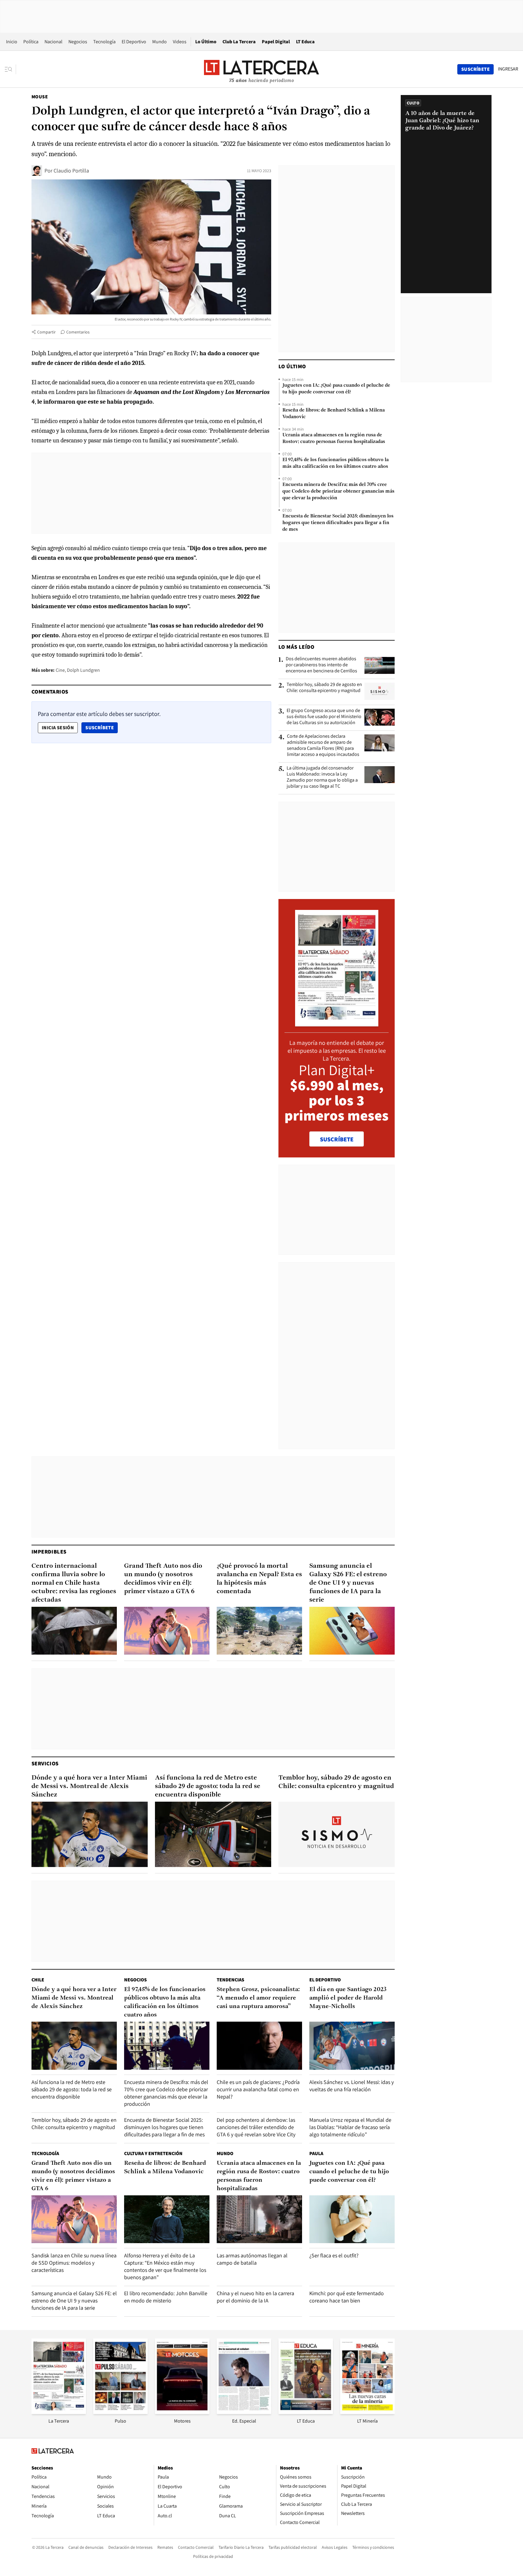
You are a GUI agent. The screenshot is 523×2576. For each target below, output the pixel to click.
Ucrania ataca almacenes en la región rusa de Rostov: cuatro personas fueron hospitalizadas (334, 438)
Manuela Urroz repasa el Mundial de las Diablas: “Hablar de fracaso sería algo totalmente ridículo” (350, 2127)
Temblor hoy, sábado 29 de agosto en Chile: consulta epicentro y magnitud (324, 687)
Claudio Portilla (71, 171)
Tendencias (230, 1980)
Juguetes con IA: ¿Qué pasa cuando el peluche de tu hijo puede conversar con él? (336, 389)
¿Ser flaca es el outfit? (334, 2255)
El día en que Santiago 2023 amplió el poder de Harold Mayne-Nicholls (348, 1998)
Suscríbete (101, 727)
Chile (38, 1980)
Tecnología (104, 42)
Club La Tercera (239, 42)
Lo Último (206, 42)
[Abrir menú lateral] (10, 69)
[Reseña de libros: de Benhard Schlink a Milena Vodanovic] (167, 2219)
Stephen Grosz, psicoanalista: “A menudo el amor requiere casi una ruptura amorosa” (258, 1998)
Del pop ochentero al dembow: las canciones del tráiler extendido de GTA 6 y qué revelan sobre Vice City (256, 2127)
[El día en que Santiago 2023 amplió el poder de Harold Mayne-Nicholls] (352, 2046)
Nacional (53, 42)
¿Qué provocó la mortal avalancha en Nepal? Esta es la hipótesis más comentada (259, 1579)
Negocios (78, 42)
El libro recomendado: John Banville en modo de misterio (166, 2297)
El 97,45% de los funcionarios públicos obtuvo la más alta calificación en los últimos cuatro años (336, 463)
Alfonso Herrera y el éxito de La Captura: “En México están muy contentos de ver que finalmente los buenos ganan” (165, 2266)
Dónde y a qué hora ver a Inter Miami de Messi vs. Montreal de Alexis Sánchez (89, 1786)
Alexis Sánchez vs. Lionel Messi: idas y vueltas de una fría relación (352, 2086)
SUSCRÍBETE (337, 1139)
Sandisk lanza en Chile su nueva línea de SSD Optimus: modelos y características (74, 2263)
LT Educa (305, 42)
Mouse (40, 97)
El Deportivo (134, 42)
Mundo (160, 42)
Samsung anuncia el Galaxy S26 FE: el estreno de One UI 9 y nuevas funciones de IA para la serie (348, 1583)
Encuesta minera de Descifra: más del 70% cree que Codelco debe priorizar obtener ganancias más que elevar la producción (338, 491)
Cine (60, 670)
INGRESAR (508, 69)
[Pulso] (120, 2412)
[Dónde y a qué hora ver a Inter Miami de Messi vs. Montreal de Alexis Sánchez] (90, 1834)
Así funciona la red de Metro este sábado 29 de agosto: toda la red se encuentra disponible (208, 1786)
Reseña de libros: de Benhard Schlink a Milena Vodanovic (334, 414)
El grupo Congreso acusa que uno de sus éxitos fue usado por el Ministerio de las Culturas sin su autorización (324, 717)
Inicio (12, 42)
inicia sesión (58, 728)
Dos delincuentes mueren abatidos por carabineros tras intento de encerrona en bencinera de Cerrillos (321, 665)
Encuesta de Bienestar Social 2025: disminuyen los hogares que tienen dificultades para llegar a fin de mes (338, 523)
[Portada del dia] (337, 1023)
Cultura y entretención (153, 2153)
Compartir (46, 332)
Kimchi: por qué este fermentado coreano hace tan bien (347, 2297)
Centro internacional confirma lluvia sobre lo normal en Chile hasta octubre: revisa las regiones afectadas (74, 1583)
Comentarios (78, 332)
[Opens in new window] (182, 2412)
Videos (180, 42)
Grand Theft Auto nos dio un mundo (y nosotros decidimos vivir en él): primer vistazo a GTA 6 (163, 1579)
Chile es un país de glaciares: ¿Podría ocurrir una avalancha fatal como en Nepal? (258, 2089)
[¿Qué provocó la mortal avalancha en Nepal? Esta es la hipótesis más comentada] (259, 1631)
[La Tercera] (59, 2412)
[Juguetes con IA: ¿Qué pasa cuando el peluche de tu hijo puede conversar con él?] (352, 2219)
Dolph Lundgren (83, 670)
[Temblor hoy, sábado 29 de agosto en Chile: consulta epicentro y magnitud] (380, 691)
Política (31, 42)
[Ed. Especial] (244, 2412)
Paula (316, 2153)
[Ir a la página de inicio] (261, 69)
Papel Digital (276, 42)
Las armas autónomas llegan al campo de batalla (252, 2259)
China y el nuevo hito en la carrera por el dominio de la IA (255, 2297)
